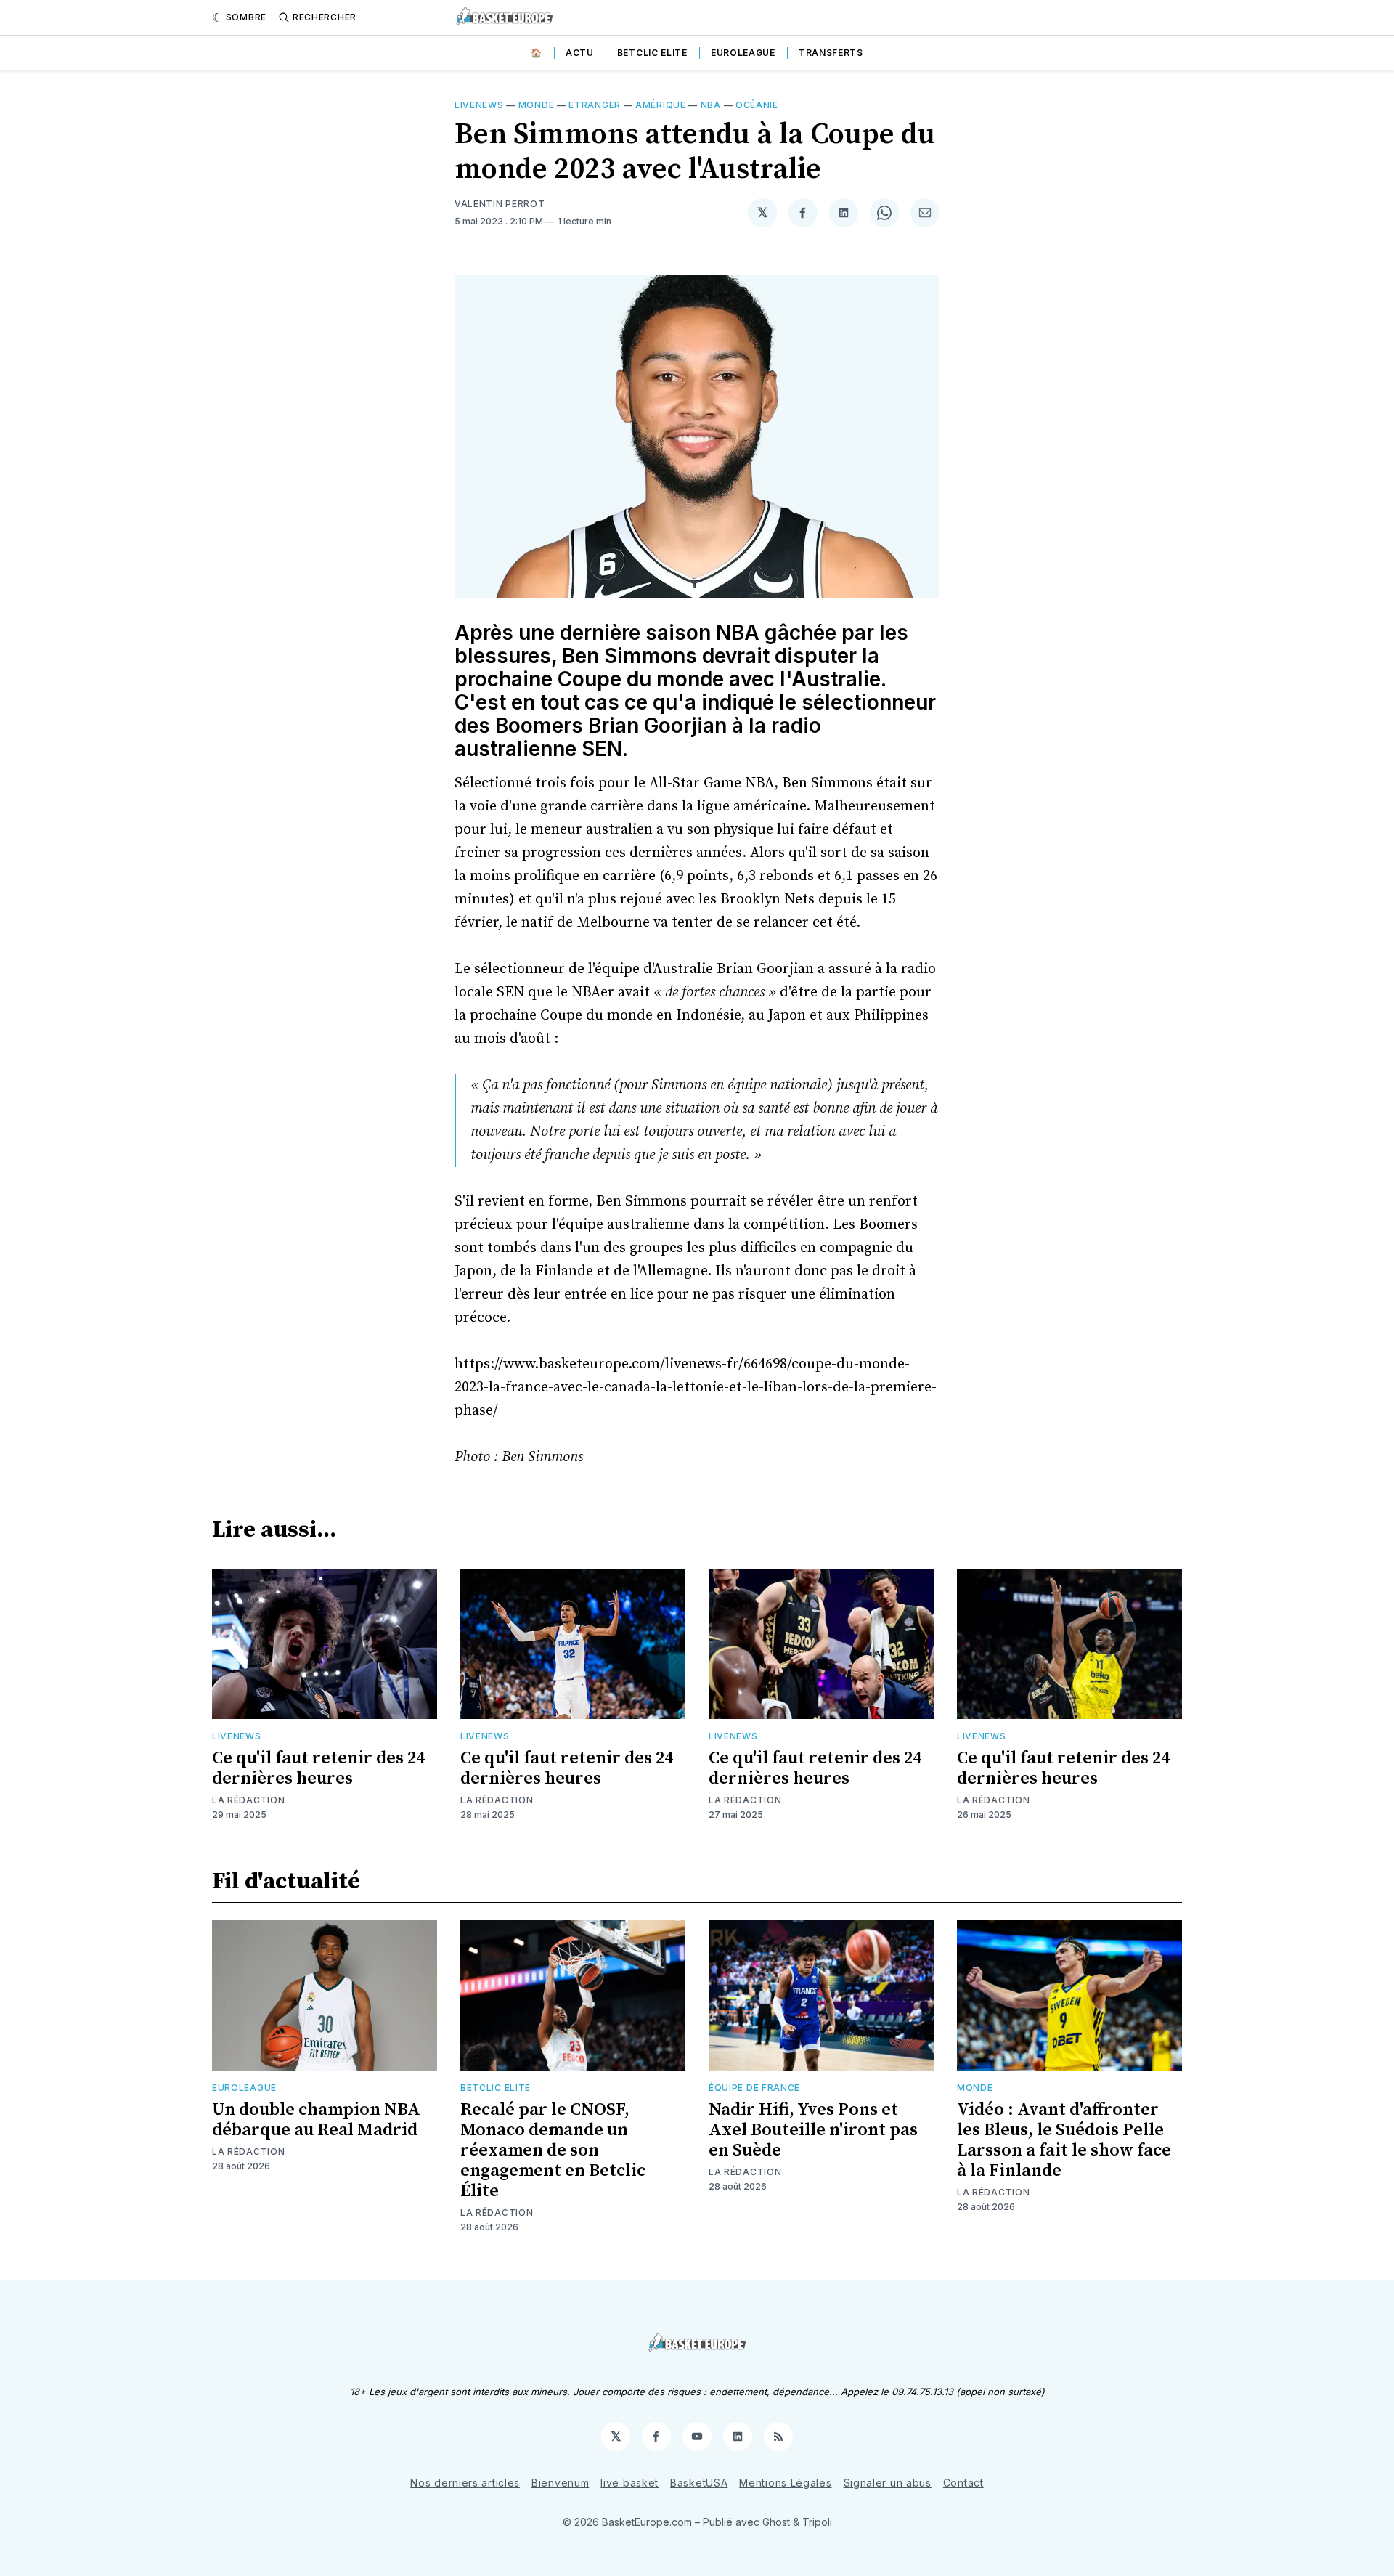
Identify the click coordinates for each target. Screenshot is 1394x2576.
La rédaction (248, 1800)
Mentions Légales (785, 2483)
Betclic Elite (652, 53)
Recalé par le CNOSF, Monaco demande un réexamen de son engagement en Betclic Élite (553, 2150)
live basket (629, 2483)
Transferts (831, 53)
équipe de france (754, 2088)
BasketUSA (699, 2483)
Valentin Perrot (500, 204)
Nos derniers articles (465, 2483)
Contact (963, 2483)
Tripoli (817, 2522)
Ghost (776, 2522)
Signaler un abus (888, 2483)
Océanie (757, 105)
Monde (537, 105)
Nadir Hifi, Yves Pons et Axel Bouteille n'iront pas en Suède (813, 2130)
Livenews (479, 105)
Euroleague (743, 53)
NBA (711, 105)
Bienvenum (560, 2483)
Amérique (661, 105)
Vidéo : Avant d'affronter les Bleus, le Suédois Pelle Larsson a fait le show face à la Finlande (1064, 2140)
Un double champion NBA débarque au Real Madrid (316, 2120)
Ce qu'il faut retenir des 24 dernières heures (318, 1768)
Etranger (595, 105)
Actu (580, 53)
